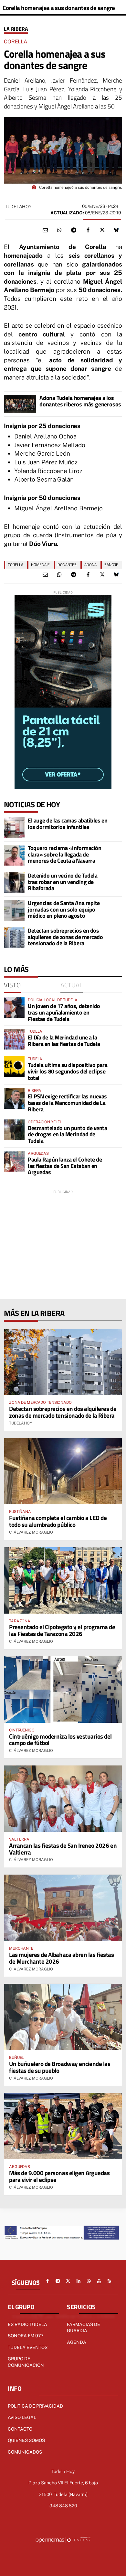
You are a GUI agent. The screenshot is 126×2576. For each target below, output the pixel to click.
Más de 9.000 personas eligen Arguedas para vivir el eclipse (59, 2176)
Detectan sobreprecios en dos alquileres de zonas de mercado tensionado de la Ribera (65, 937)
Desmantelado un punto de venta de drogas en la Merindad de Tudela (68, 1135)
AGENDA (77, 2342)
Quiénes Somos (26, 2440)
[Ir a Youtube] (99, 2281)
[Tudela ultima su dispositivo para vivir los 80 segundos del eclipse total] (14, 1067)
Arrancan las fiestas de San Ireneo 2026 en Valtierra (63, 1849)
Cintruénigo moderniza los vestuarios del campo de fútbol (60, 1740)
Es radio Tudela (27, 2324)
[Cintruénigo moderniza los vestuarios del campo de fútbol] (63, 1690)
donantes (67, 565)
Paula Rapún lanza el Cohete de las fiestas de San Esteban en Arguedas (65, 1166)
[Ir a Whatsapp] (89, 2281)
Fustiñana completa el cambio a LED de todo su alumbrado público (58, 1521)
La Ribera (16, 29)
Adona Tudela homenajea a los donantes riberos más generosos (80, 401)
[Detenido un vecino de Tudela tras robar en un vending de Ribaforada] (14, 883)
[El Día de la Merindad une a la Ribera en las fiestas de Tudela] (14, 1039)
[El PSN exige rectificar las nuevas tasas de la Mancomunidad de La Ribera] (14, 1098)
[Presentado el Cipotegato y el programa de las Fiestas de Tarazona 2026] (63, 1580)
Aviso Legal (22, 2417)
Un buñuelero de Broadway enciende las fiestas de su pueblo (60, 2067)
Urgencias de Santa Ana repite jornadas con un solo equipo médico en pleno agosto (64, 909)
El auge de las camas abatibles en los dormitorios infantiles (68, 824)
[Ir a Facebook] (47, 2281)
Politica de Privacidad (35, 2406)
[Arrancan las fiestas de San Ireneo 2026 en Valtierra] (63, 1799)
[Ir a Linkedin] (79, 2281)
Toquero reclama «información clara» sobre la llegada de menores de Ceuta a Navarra (64, 854)
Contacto (20, 2429)
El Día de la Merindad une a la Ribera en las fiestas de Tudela (64, 1041)
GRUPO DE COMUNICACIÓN (26, 2362)
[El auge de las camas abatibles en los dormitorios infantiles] (14, 828)
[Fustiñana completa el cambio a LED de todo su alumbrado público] (63, 1471)
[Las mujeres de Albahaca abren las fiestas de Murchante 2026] (63, 1908)
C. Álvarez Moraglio (31, 1532)
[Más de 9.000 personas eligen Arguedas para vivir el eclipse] (63, 2126)
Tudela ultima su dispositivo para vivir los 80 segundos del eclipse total (68, 1071)
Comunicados (25, 2452)
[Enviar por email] (45, 230)
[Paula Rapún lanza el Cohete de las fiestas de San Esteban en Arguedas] (14, 1161)
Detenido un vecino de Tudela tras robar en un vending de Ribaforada (63, 882)
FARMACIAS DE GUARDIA (84, 2328)
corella (16, 565)
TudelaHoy (18, 207)
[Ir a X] (68, 2281)
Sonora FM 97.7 (26, 2336)
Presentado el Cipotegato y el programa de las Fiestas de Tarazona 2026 (62, 1630)
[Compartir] (59, 230)
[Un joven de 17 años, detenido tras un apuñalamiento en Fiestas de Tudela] (14, 1008)
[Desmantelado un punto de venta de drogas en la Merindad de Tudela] (14, 1130)
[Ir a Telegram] (58, 2281)
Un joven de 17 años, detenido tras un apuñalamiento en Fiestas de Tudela (64, 1012)
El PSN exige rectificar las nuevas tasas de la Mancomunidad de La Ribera (67, 1103)
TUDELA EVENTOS (28, 2347)
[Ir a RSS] (110, 2281)
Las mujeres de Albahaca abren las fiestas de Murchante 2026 (62, 1958)
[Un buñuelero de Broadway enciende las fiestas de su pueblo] (63, 2017)
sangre (111, 565)
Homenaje (40, 565)
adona (90, 565)
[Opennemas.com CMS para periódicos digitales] (63, 2540)
